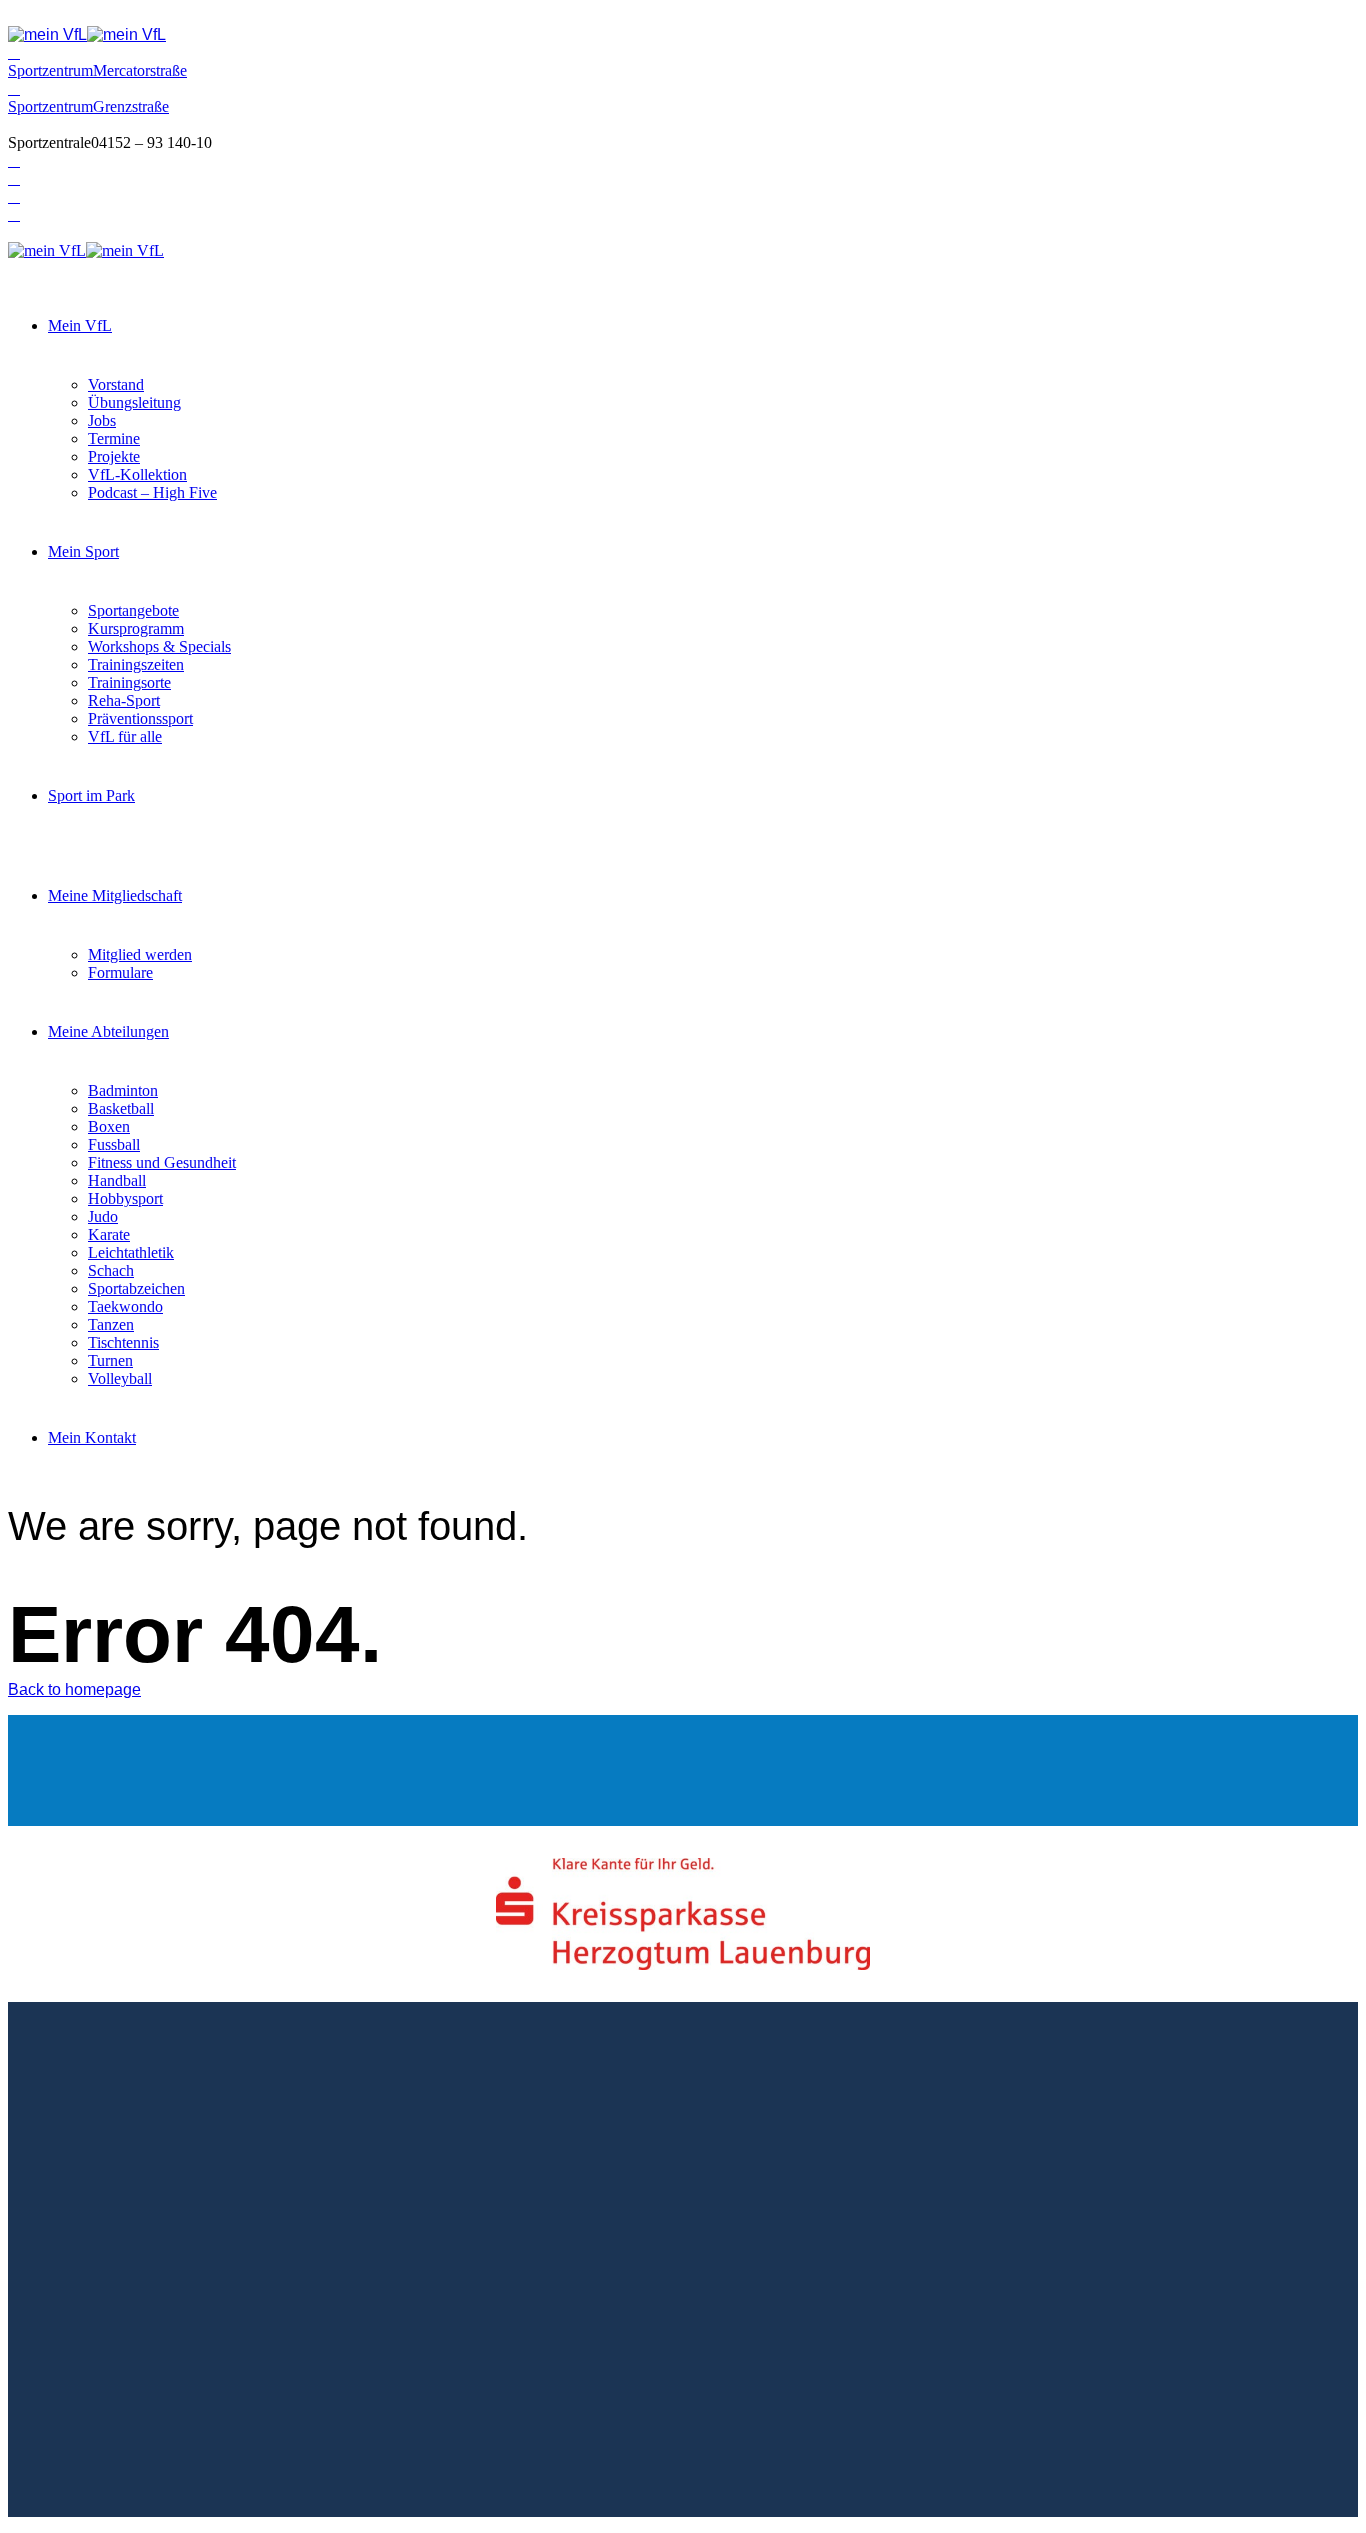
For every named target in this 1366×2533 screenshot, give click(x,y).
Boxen (109, 1126)
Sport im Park (91, 795)
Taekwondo (125, 1306)
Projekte (114, 456)
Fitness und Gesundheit (162, 1162)
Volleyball (120, 1378)
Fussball (114, 1144)
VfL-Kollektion (137, 474)
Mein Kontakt (92, 1437)
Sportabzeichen (136, 1288)
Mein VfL (80, 325)
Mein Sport (83, 551)
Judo (103, 1216)
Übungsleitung (134, 402)
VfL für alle (125, 736)
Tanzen (111, 1324)
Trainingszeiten (136, 664)
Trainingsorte (129, 682)
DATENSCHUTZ (254, 2309)
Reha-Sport (124, 700)
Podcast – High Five (152, 492)
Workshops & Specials (159, 646)
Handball (117, 1180)
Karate (109, 1234)
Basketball (121, 1108)
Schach (111, 1270)
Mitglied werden (140, 954)
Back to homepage (74, 1689)
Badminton (123, 1090)
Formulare (120, 972)
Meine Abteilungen (108, 1031)
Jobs (102, 420)
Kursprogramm (136, 628)
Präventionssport (140, 718)
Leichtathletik (131, 1252)
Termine (114, 438)
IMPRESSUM (132, 2309)
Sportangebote (133, 610)
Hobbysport (125, 1198)
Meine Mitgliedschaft (115, 895)
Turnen (110, 1360)
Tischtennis (123, 1342)
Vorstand (116, 384)
